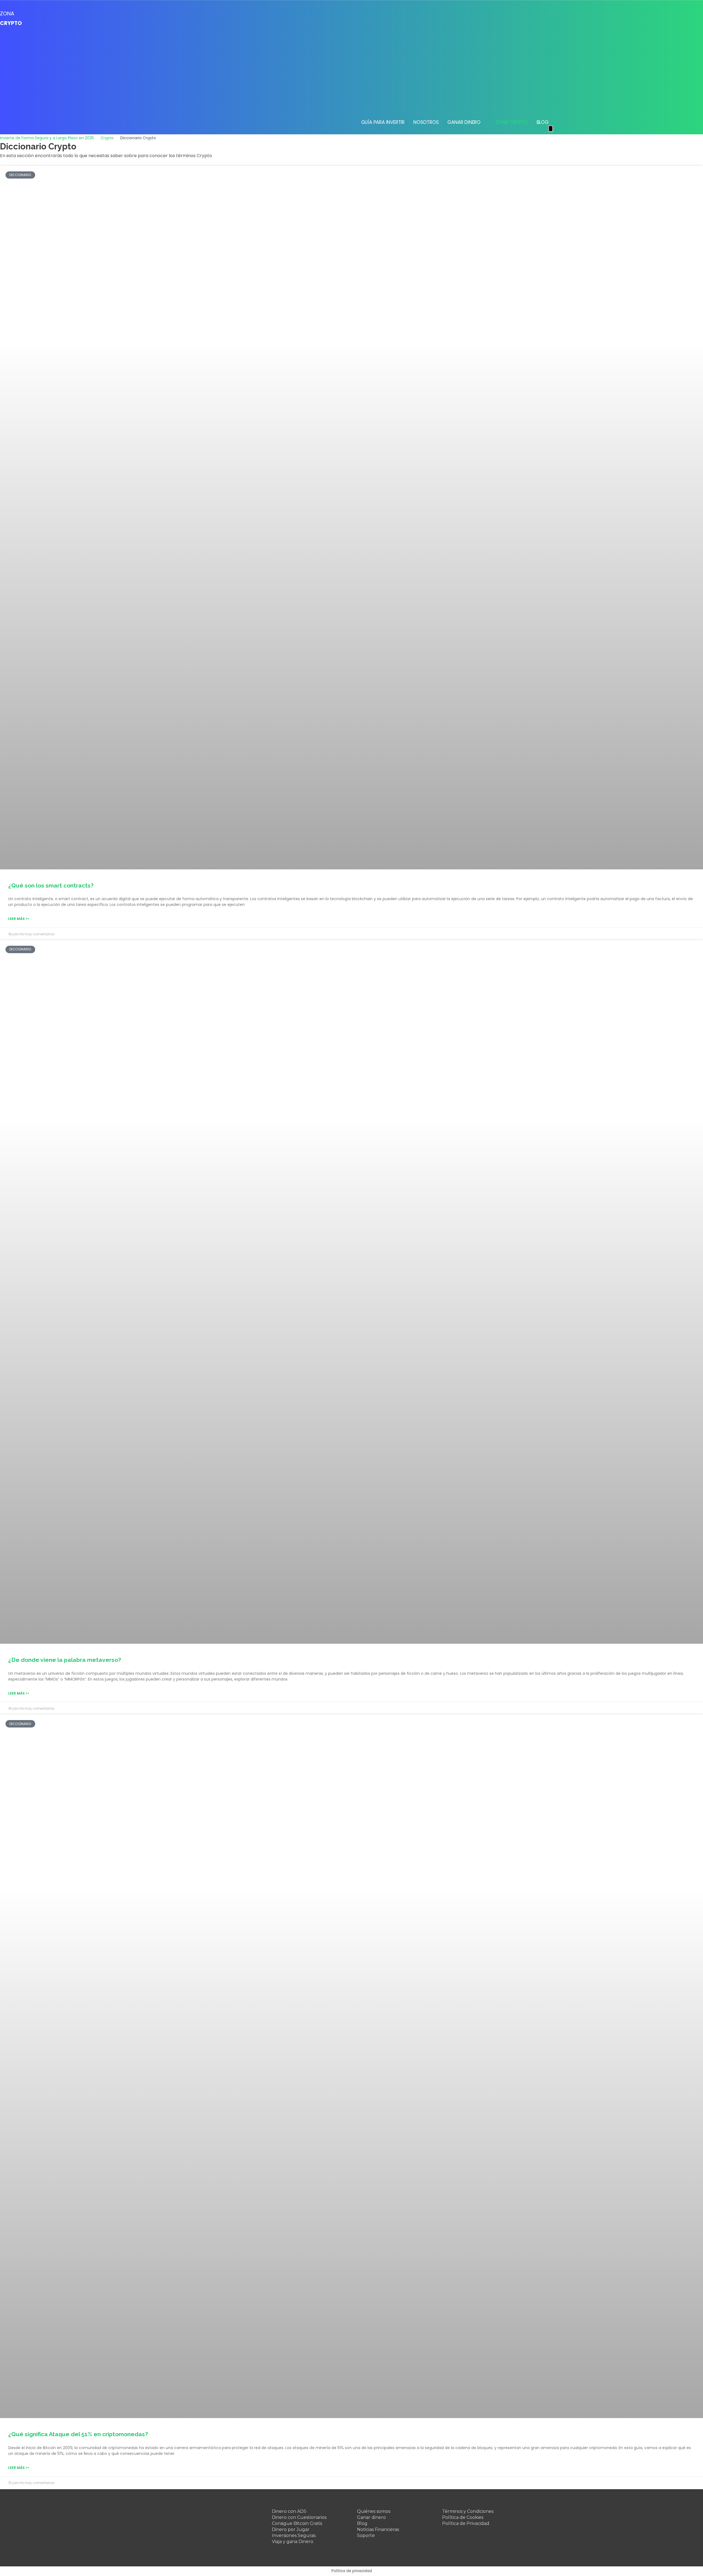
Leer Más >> (19, 919)
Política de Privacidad (466, 2523)
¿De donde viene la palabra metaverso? (65, 1660)
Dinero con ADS (289, 2511)
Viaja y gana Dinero (293, 2542)
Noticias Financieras (378, 2529)
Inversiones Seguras (294, 2535)
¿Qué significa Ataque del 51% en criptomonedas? (78, 2434)
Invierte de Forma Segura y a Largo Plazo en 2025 (47, 138)
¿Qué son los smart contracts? (51, 885)
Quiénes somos (374, 2511)
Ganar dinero (371, 2517)
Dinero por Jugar (291, 2529)
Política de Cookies (463, 2517)
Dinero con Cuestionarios (299, 2517)
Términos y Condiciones (468, 2511)
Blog (362, 2523)
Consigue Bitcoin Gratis (297, 2523)
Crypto (107, 138)
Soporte (366, 2535)
